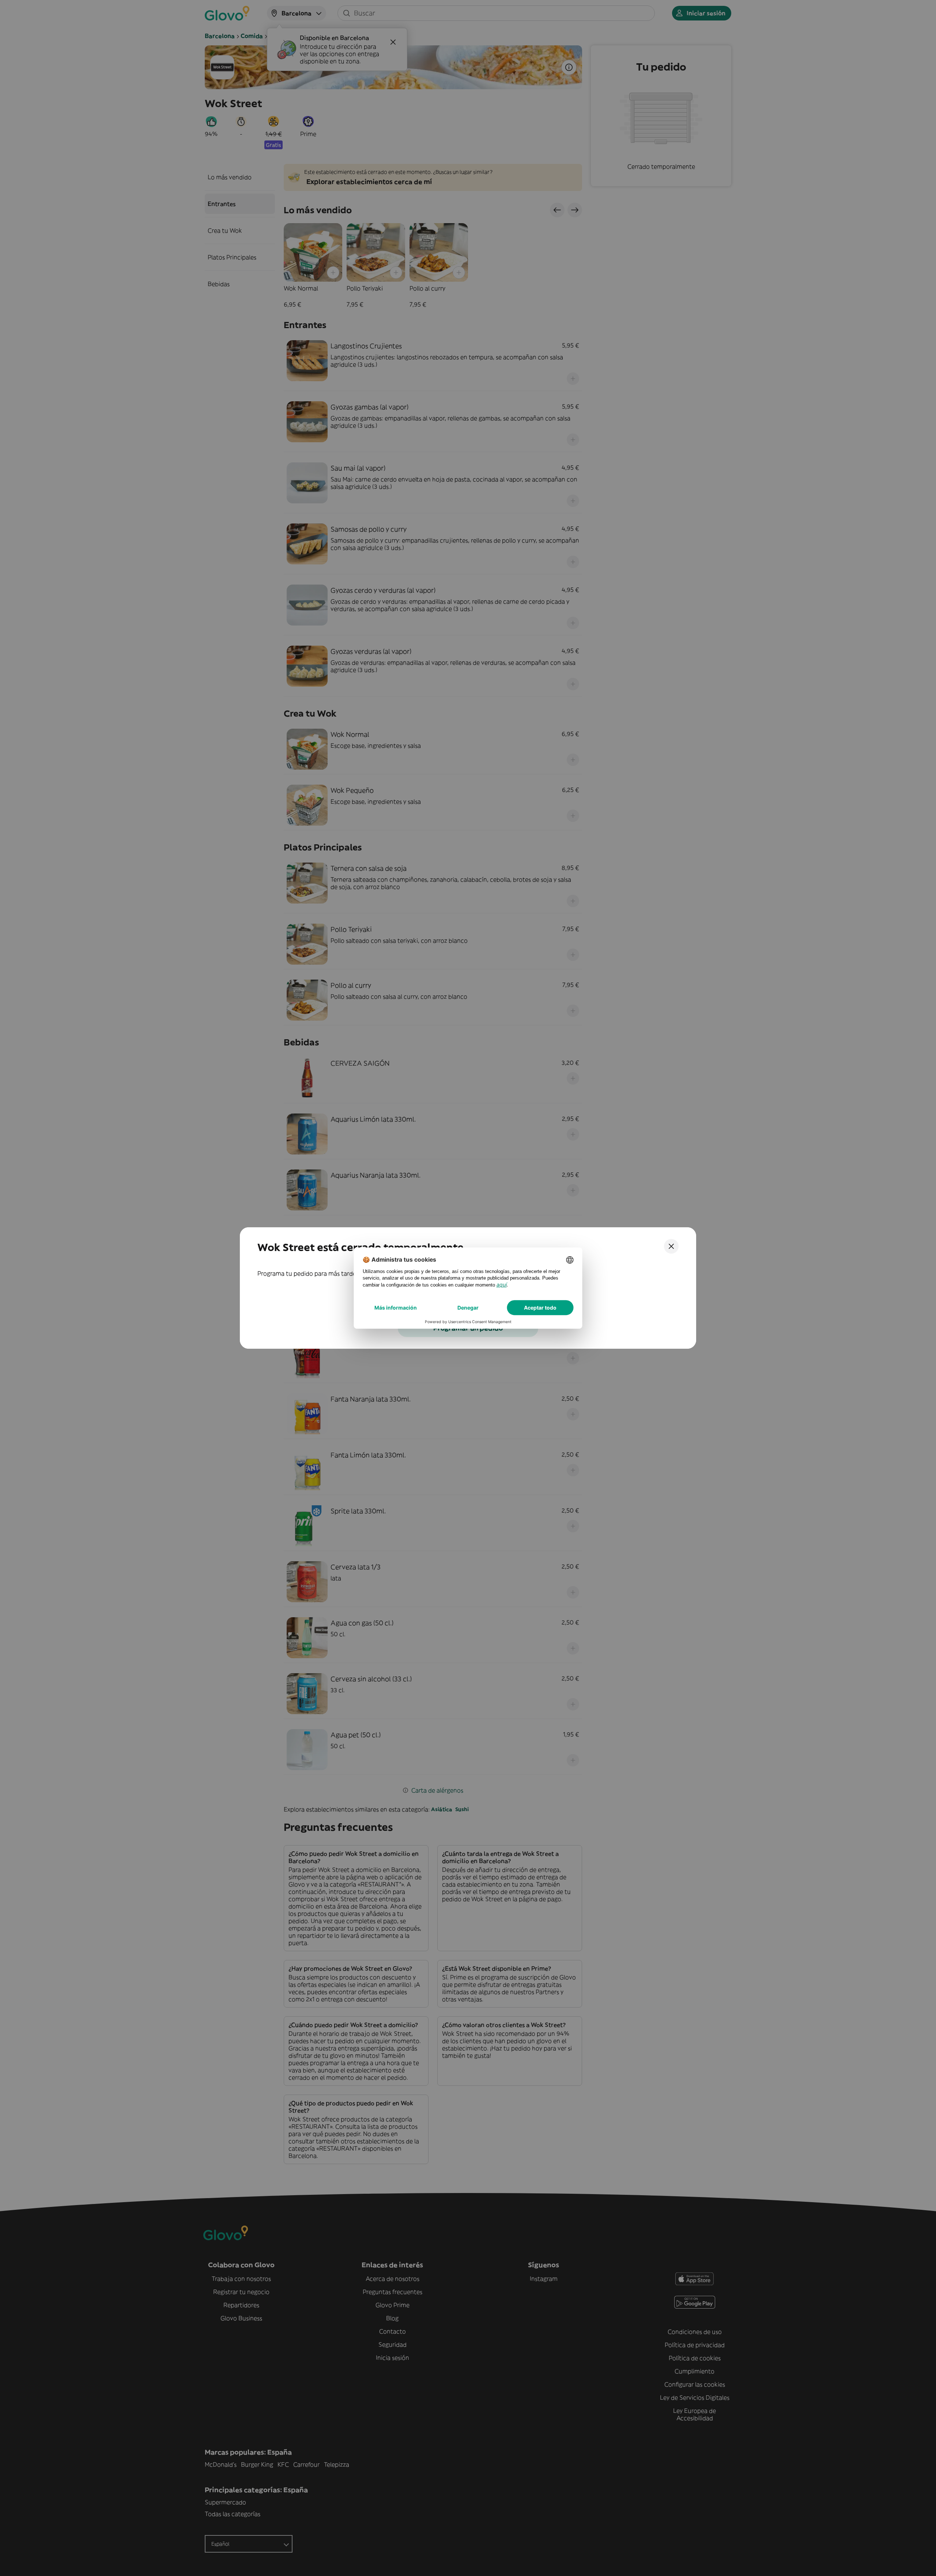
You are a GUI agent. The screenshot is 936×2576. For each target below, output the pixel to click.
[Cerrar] (671, 1246)
